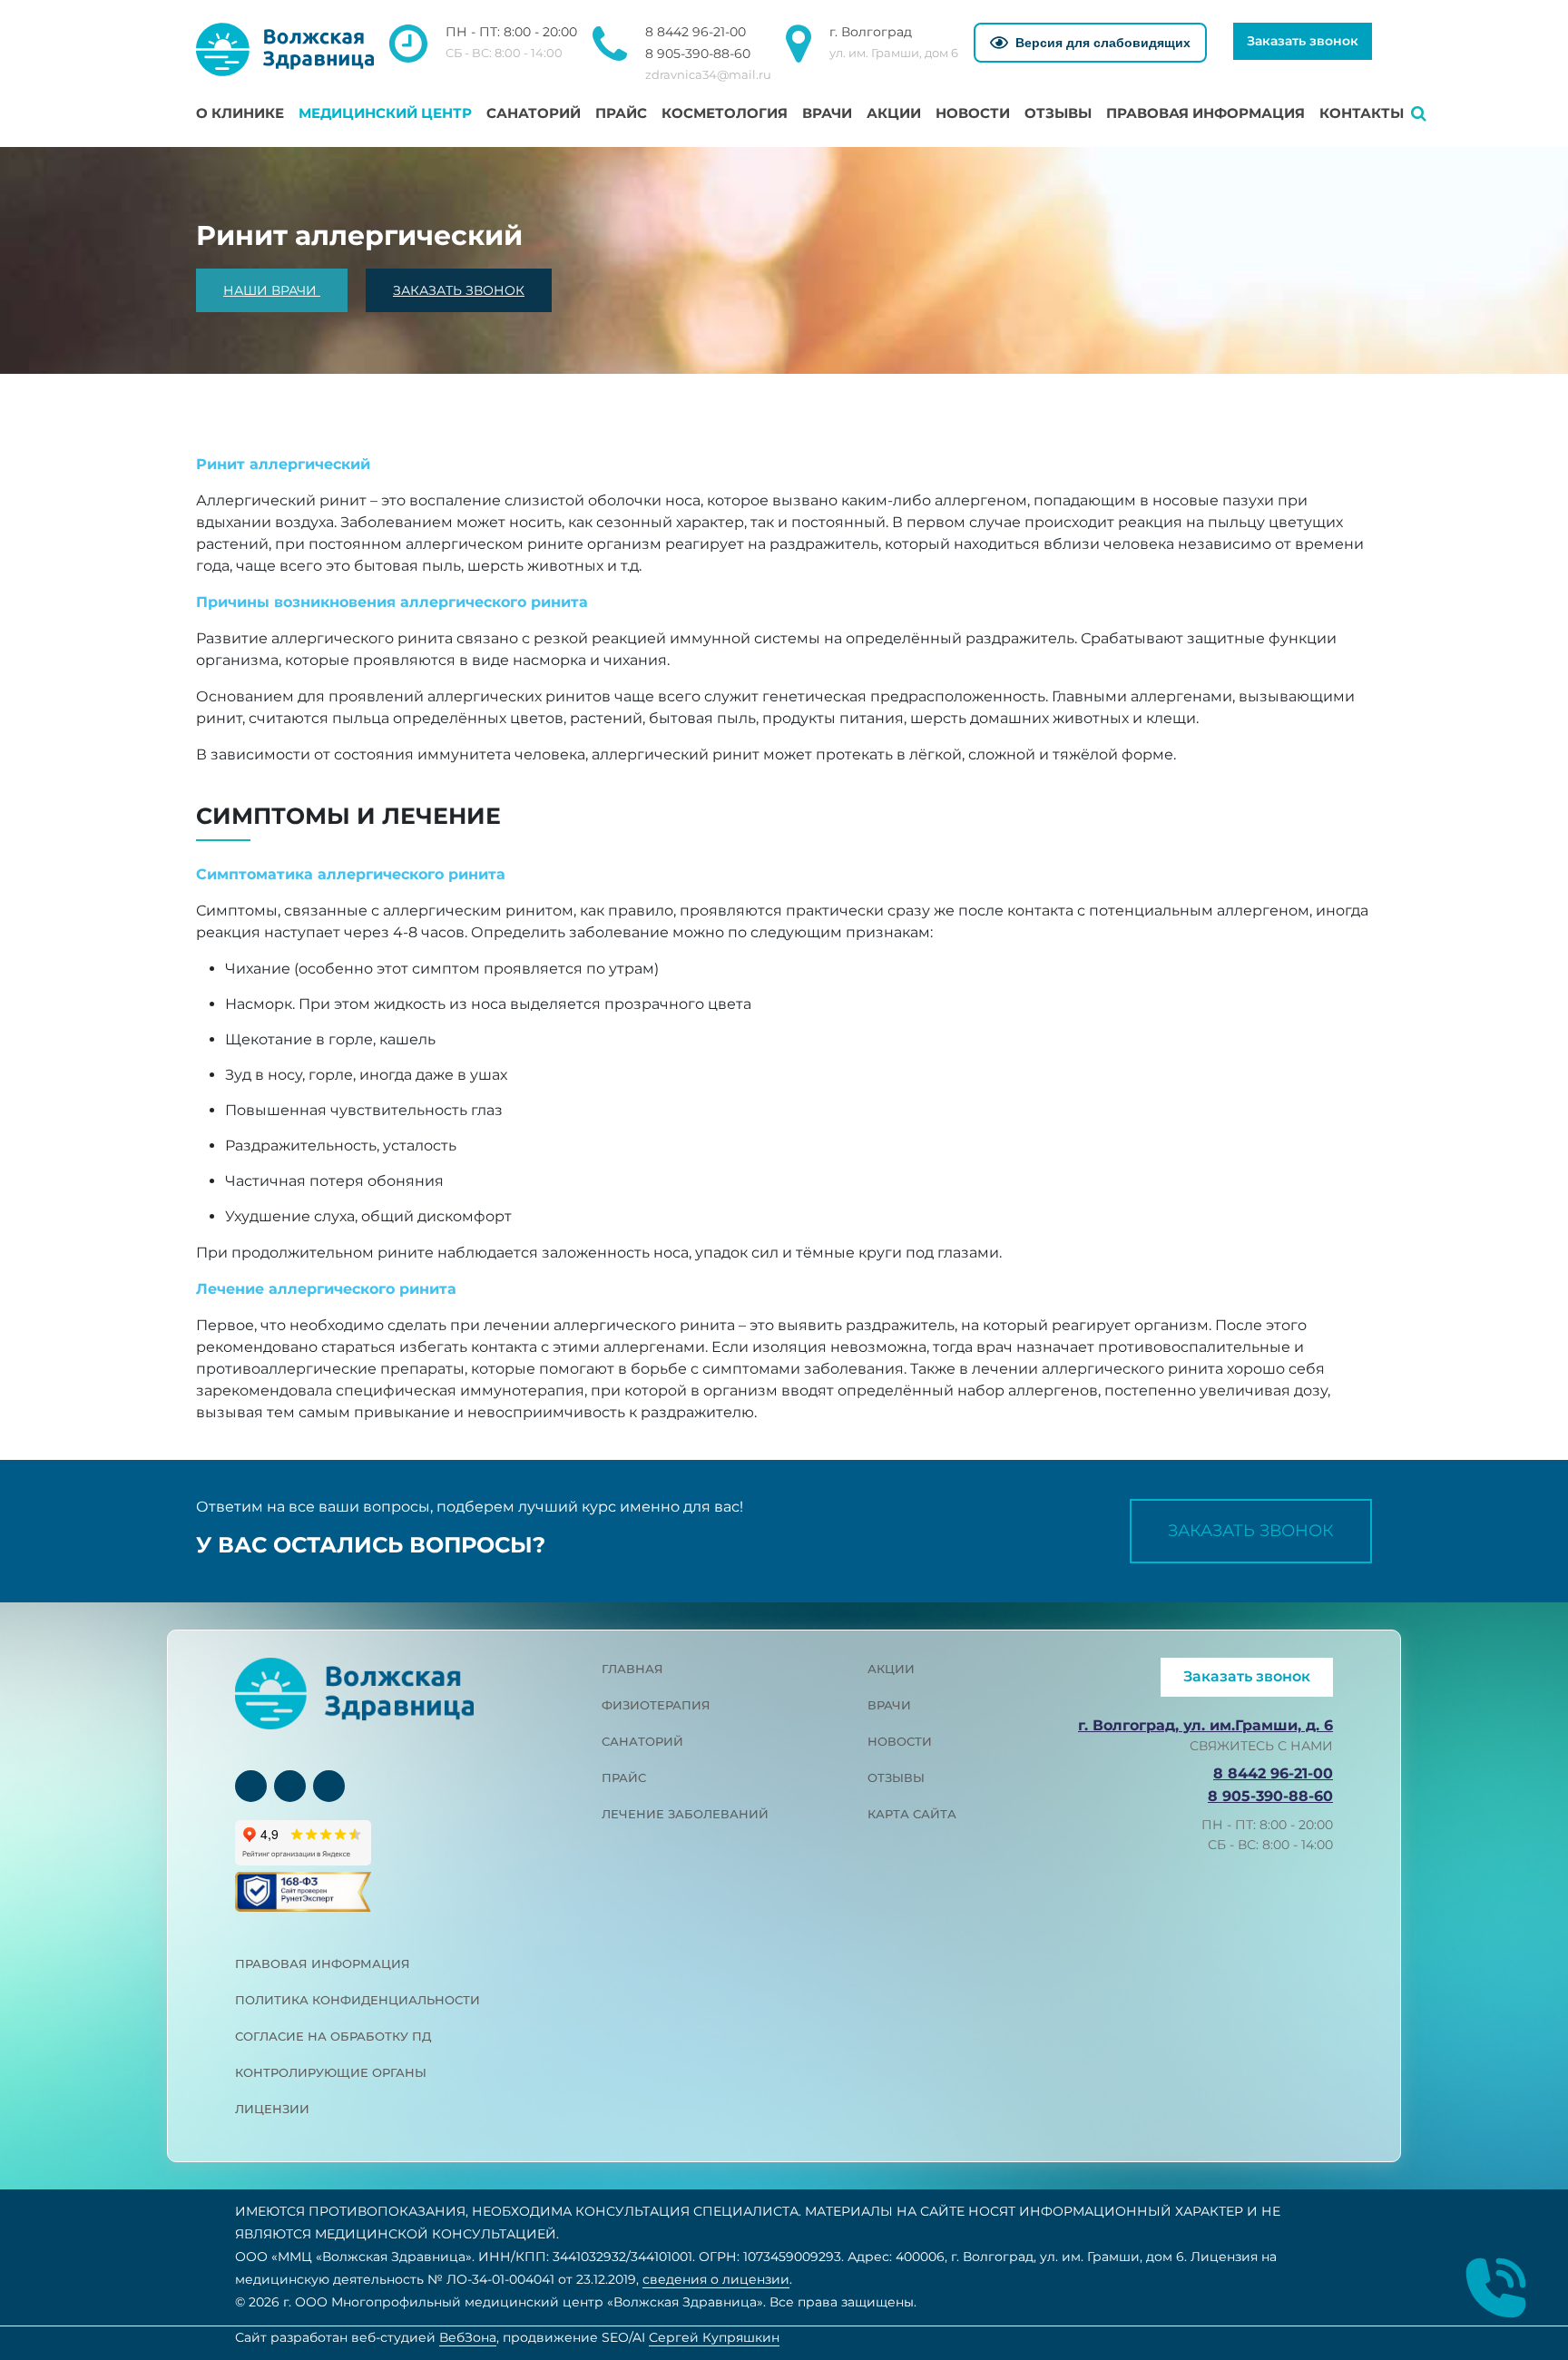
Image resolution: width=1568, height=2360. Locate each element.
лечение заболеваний (685, 1814)
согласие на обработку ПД (333, 2036)
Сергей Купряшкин (714, 2337)
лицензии (272, 2109)
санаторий (642, 1741)
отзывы (896, 1777)
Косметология (725, 113)
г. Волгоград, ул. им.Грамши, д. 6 (1205, 1725)
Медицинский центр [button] (385, 113)
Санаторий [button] (534, 113)
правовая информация (323, 1963)
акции (891, 1669)
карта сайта (912, 1814)
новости (900, 1741)
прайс (624, 1777)
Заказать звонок (1303, 41)
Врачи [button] (827, 113)
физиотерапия (656, 1705)
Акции (894, 113)
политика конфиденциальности (358, 2000)
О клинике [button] (240, 113)
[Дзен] (329, 1786)
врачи (889, 1705)
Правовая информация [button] (1205, 113)
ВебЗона (468, 2337)
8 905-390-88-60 (698, 54)
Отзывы (1058, 113)
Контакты (1362, 113)
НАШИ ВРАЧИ (272, 290)
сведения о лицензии (716, 2279)
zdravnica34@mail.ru (708, 74)
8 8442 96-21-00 (696, 32)
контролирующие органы (331, 2072)
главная (632, 1669)
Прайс (621, 113)
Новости (973, 113)
